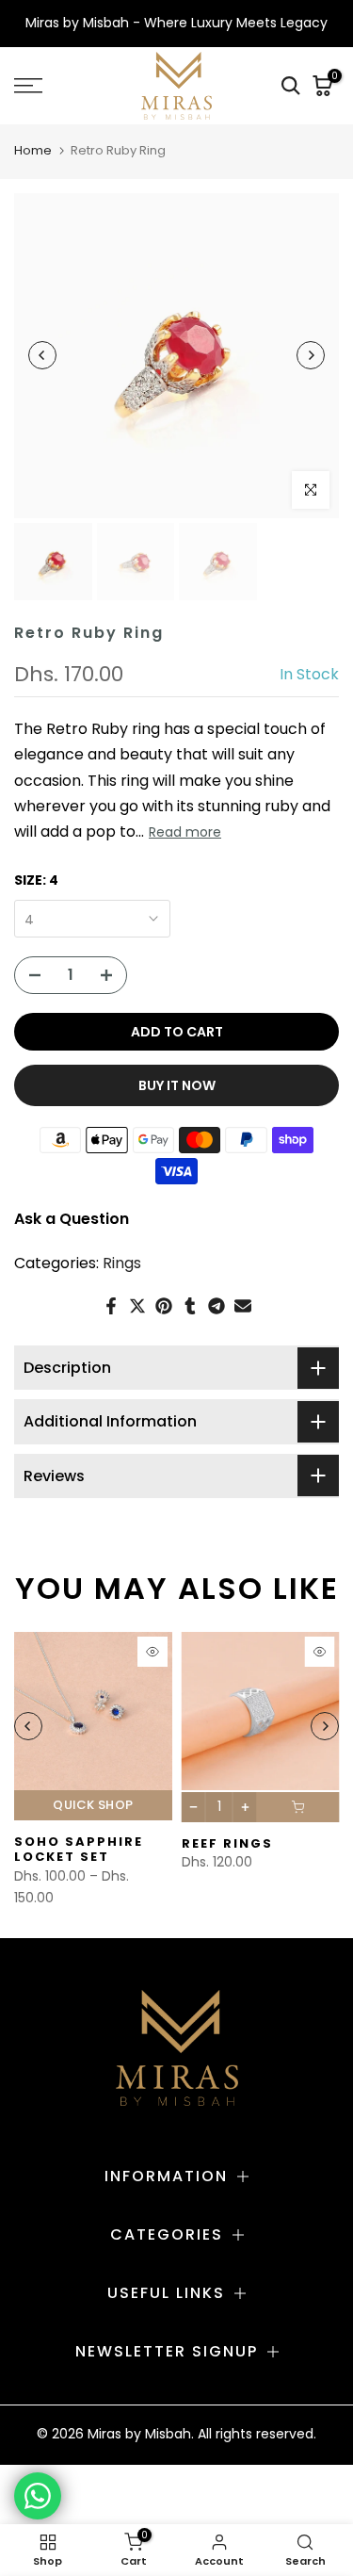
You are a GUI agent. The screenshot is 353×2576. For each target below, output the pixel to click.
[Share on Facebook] (111, 1306)
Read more (185, 832)
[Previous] (42, 355)
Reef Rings (227, 1842)
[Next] (311, 355)
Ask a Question (72, 1219)
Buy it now (177, 1085)
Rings (122, 1263)
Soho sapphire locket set (79, 1849)
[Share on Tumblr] (190, 1306)
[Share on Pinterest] (164, 1306)
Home (33, 150)
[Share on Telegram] (217, 1306)
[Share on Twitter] (137, 1306)
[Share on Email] (243, 1306)
